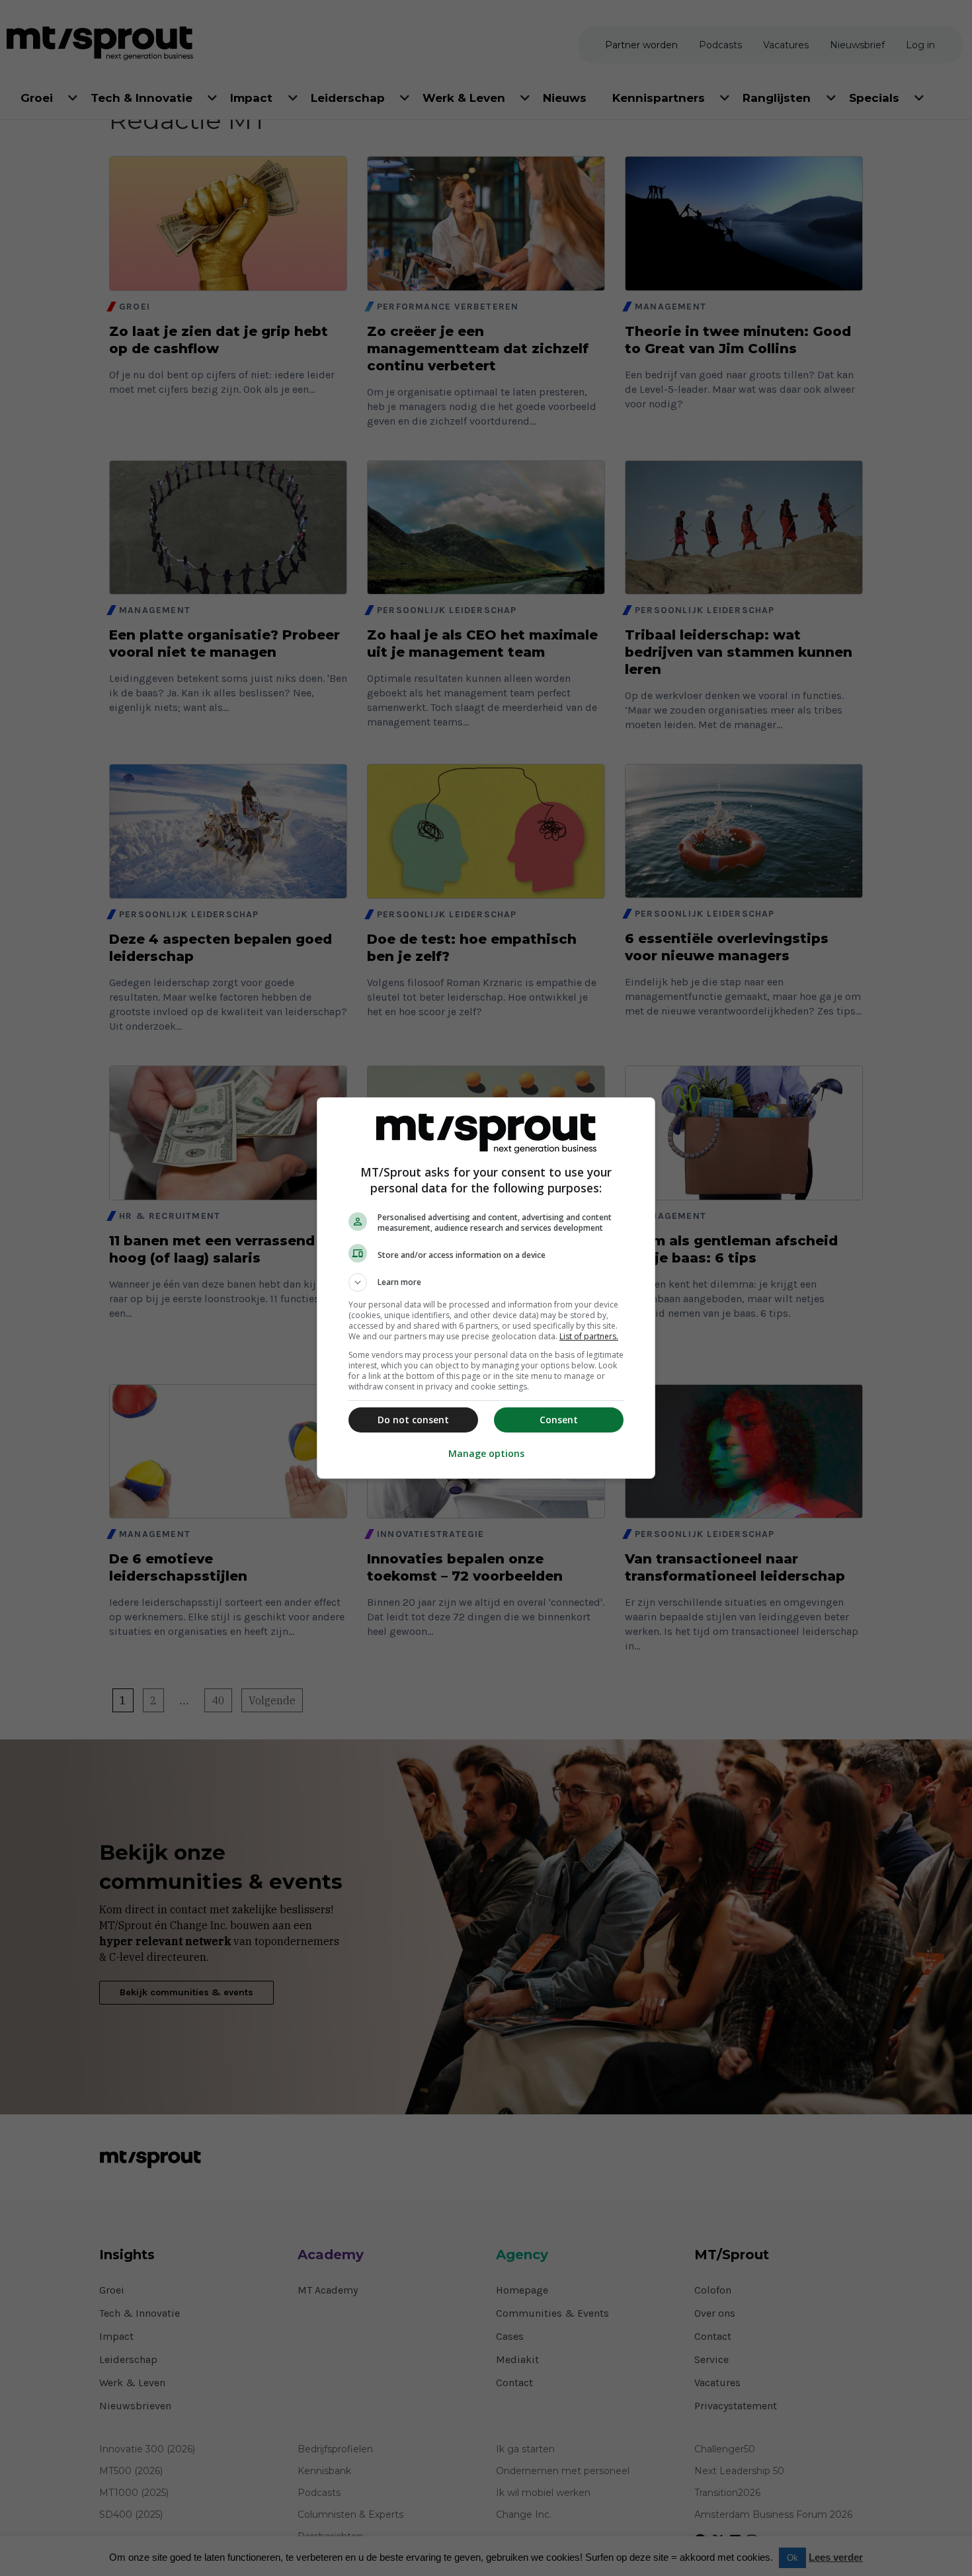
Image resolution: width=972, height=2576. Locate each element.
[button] (486, 1282)
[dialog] (486, 1288)
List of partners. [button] (589, 1336)
